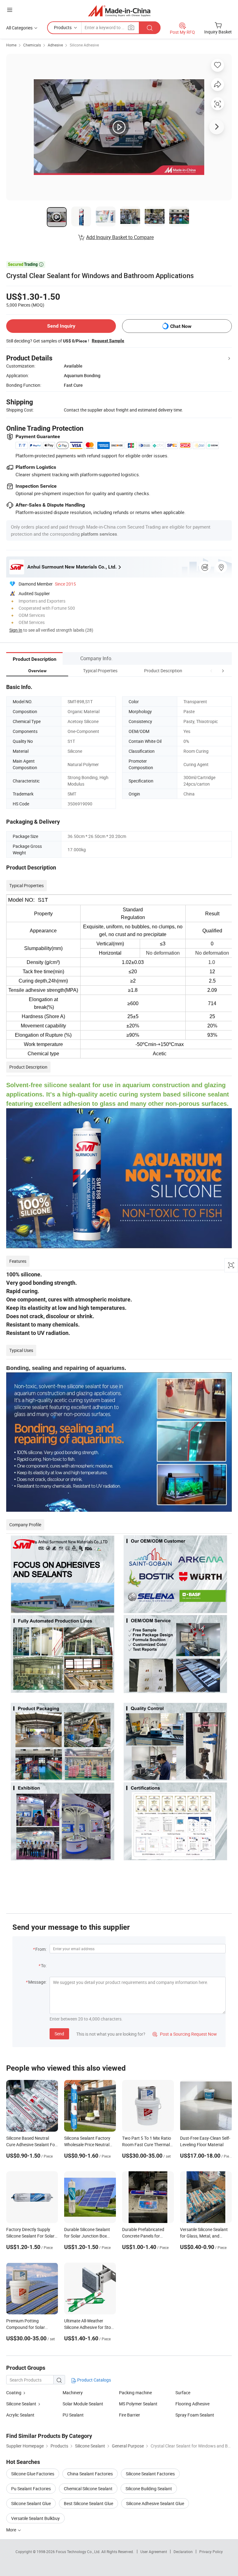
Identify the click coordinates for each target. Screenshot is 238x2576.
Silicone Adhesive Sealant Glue (155, 2503)
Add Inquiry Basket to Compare (120, 237)
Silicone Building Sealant (149, 2489)
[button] (211, 671)
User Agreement (154, 2552)
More (12, 2530)
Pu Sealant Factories (31, 2489)
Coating (14, 2393)
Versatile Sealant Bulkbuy (35, 2518)
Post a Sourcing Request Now (185, 2034)
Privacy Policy (211, 2552)
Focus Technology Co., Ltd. (79, 2552)
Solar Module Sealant (83, 2404)
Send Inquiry (61, 326)
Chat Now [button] (181, 326)
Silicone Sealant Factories (150, 2474)
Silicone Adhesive (84, 45)
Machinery (73, 2393)
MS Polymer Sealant (138, 2404)
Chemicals (32, 45)
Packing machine (135, 2393)
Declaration (183, 2552)
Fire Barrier (130, 2415)
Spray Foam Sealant (195, 2415)
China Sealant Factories (90, 2474)
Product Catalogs (94, 2380)
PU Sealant (73, 2415)
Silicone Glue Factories (33, 2474)
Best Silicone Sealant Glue (88, 2503)
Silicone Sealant (21, 2404)
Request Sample (108, 341)
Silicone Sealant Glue (31, 2503)
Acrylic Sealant (20, 2415)
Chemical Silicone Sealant (88, 2489)
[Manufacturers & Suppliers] (119, 11)
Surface (183, 2393)
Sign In (16, 630)
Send (59, 2034)
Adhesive (55, 45)
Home (11, 45)
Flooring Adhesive (192, 2404)
